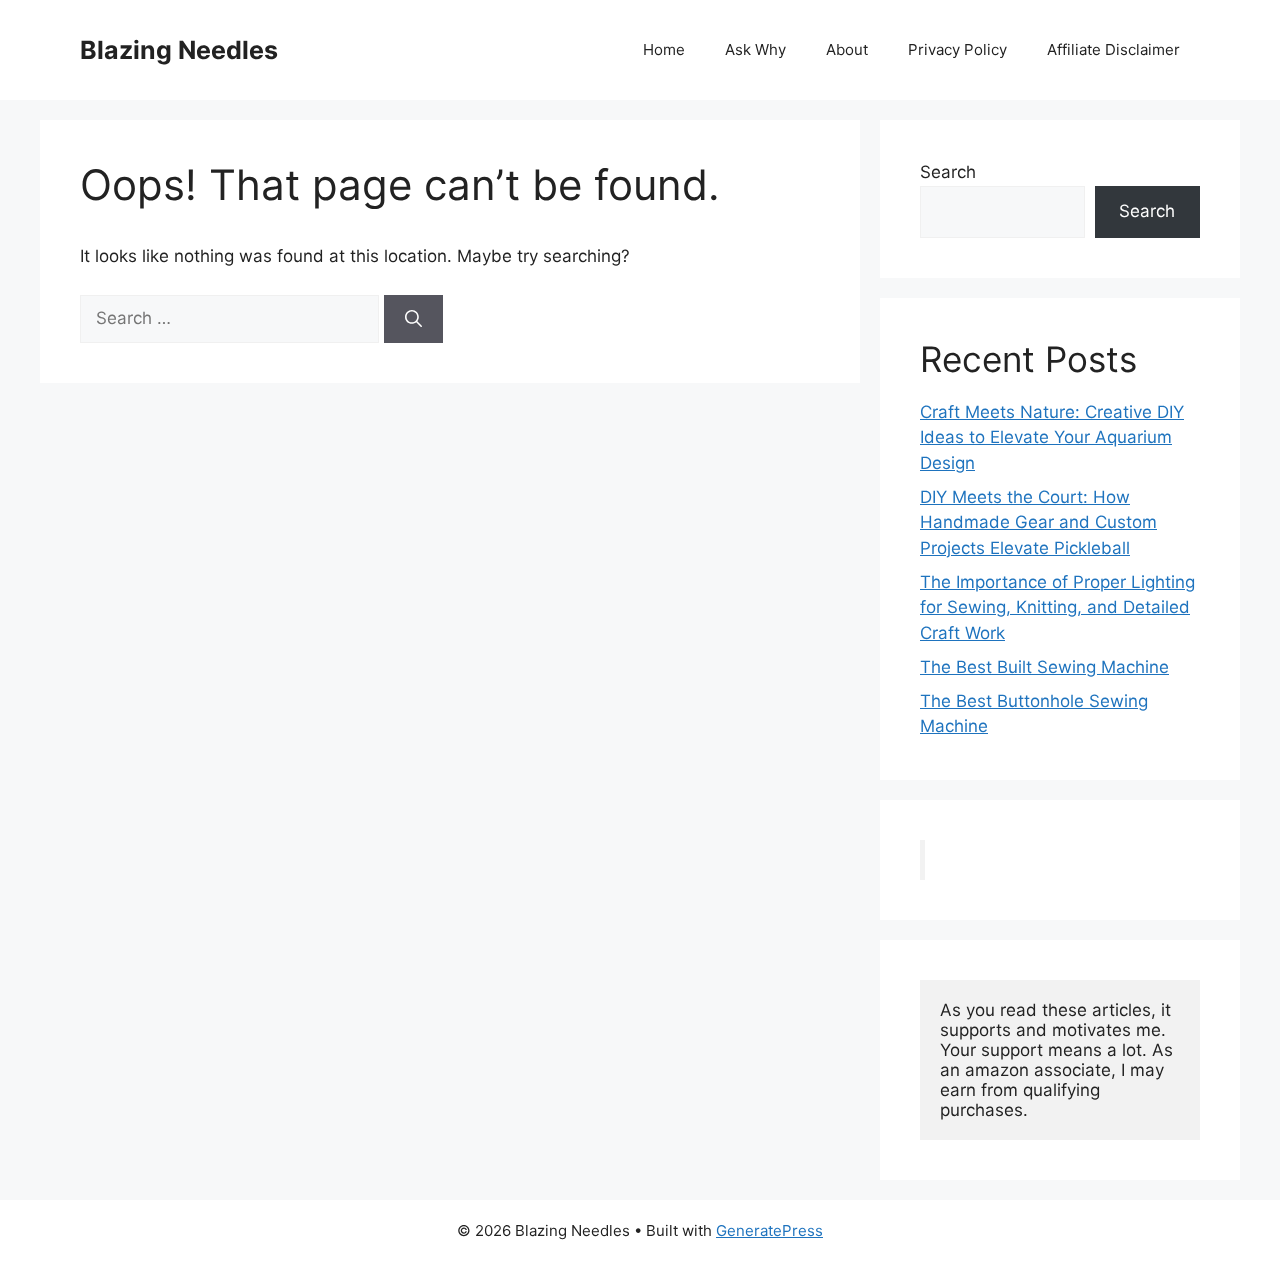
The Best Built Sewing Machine (1044, 667)
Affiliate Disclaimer (1113, 49)
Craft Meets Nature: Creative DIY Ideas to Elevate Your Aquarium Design (1052, 437)
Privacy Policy (957, 49)
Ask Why (755, 49)
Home (664, 49)
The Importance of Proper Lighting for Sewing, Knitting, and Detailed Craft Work (1057, 607)
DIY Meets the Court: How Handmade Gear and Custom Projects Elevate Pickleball (1038, 522)
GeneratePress (769, 1230)
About (847, 49)
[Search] (413, 319)
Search (948, 172)
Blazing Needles (179, 50)
